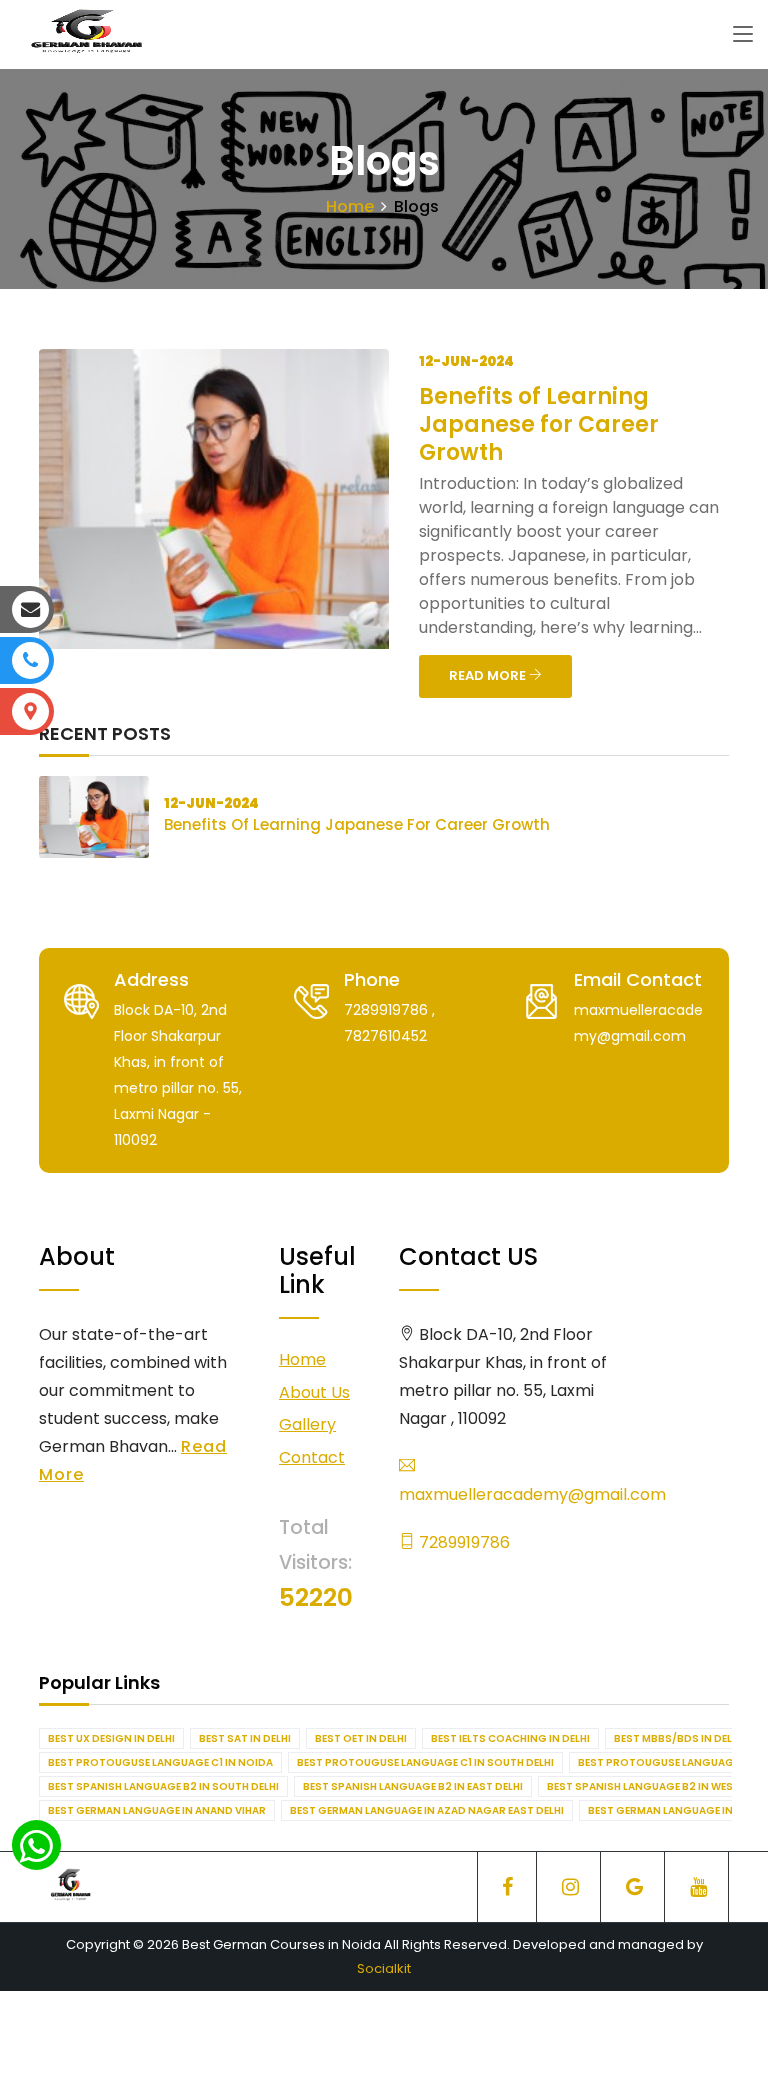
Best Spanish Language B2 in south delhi (163, 1786)
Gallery (307, 1424)
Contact (312, 1457)
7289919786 (462, 1542)
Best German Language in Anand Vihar (157, 1810)
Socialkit (384, 1968)
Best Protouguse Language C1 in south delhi (425, 1762)
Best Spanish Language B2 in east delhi (413, 1786)
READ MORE (489, 675)
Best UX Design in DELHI (111, 1738)
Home (350, 206)
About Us (314, 1392)
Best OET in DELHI (361, 1738)
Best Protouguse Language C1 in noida (160, 1762)
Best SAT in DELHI (245, 1738)
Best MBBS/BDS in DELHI (678, 1738)
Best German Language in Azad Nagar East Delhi (427, 1810)
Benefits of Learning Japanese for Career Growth (539, 424)
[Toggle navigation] (743, 35)
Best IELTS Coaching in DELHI (510, 1738)
